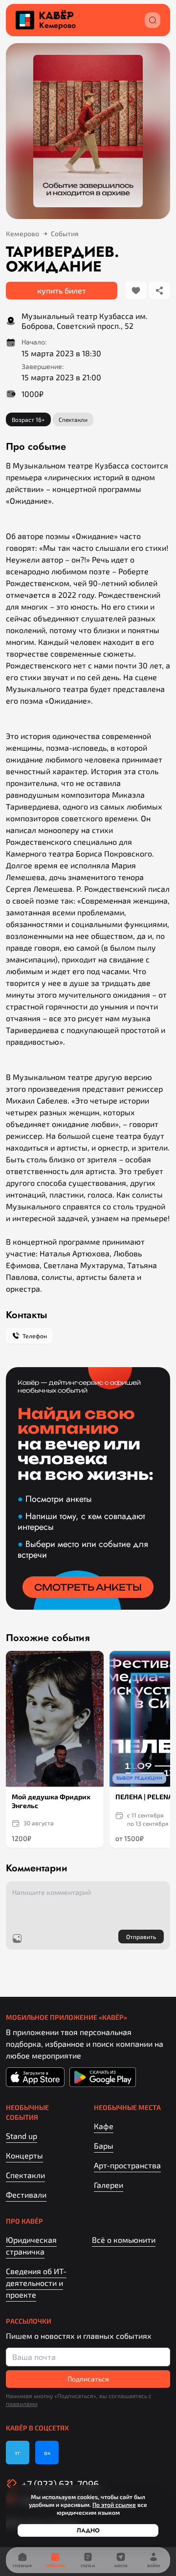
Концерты (24, 2155)
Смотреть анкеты (88, 1587)
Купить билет (62, 290)
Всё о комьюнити (124, 2240)
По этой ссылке (114, 2504)
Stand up (22, 2136)
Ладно (88, 2530)
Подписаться (88, 2379)
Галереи (109, 2185)
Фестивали (26, 2195)
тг (18, 2453)
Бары (104, 2146)
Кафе (104, 2126)
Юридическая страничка (31, 2245)
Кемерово (57, 25)
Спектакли (25, 2175)
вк (47, 2453)
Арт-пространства (127, 2165)
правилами (22, 2404)
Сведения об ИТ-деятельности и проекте (36, 2283)
